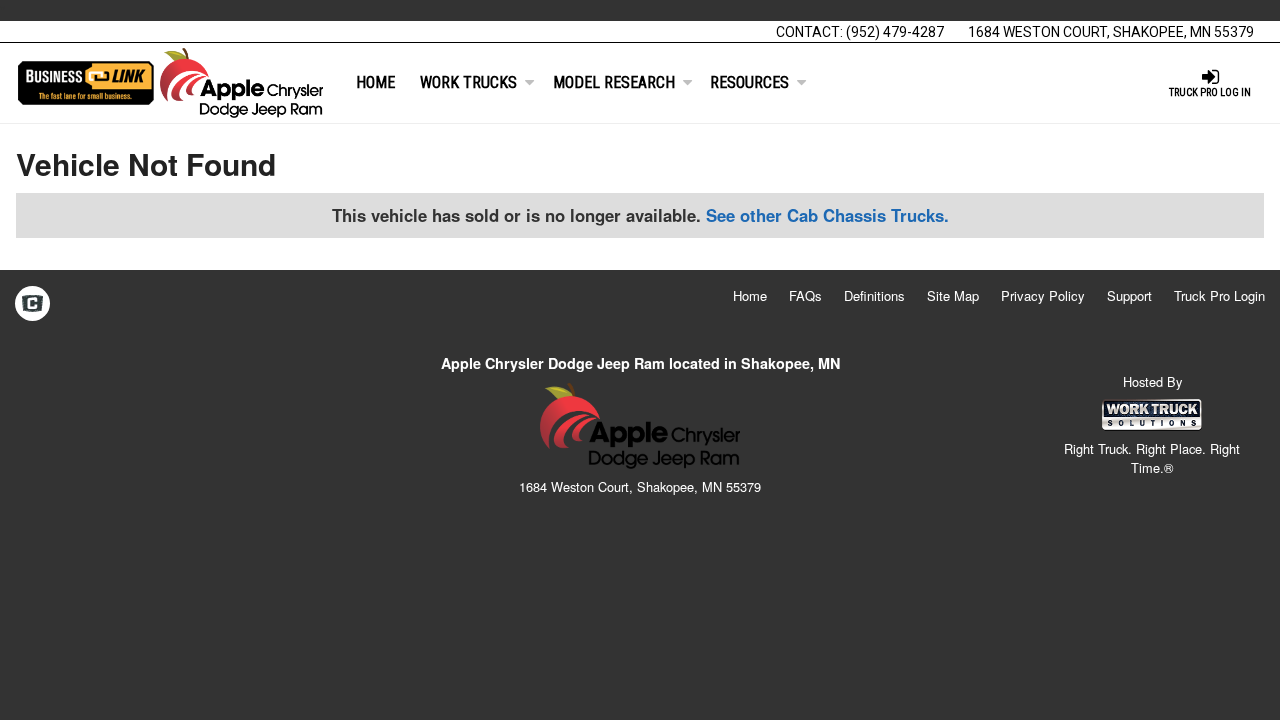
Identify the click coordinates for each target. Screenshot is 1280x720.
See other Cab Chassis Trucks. (827, 215)
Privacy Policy (1043, 295)
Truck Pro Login (1219, 295)
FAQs (805, 295)
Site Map (953, 295)
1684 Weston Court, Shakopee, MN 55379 (1111, 32)
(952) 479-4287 (895, 32)
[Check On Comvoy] (32, 305)
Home (375, 82)
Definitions (874, 295)
